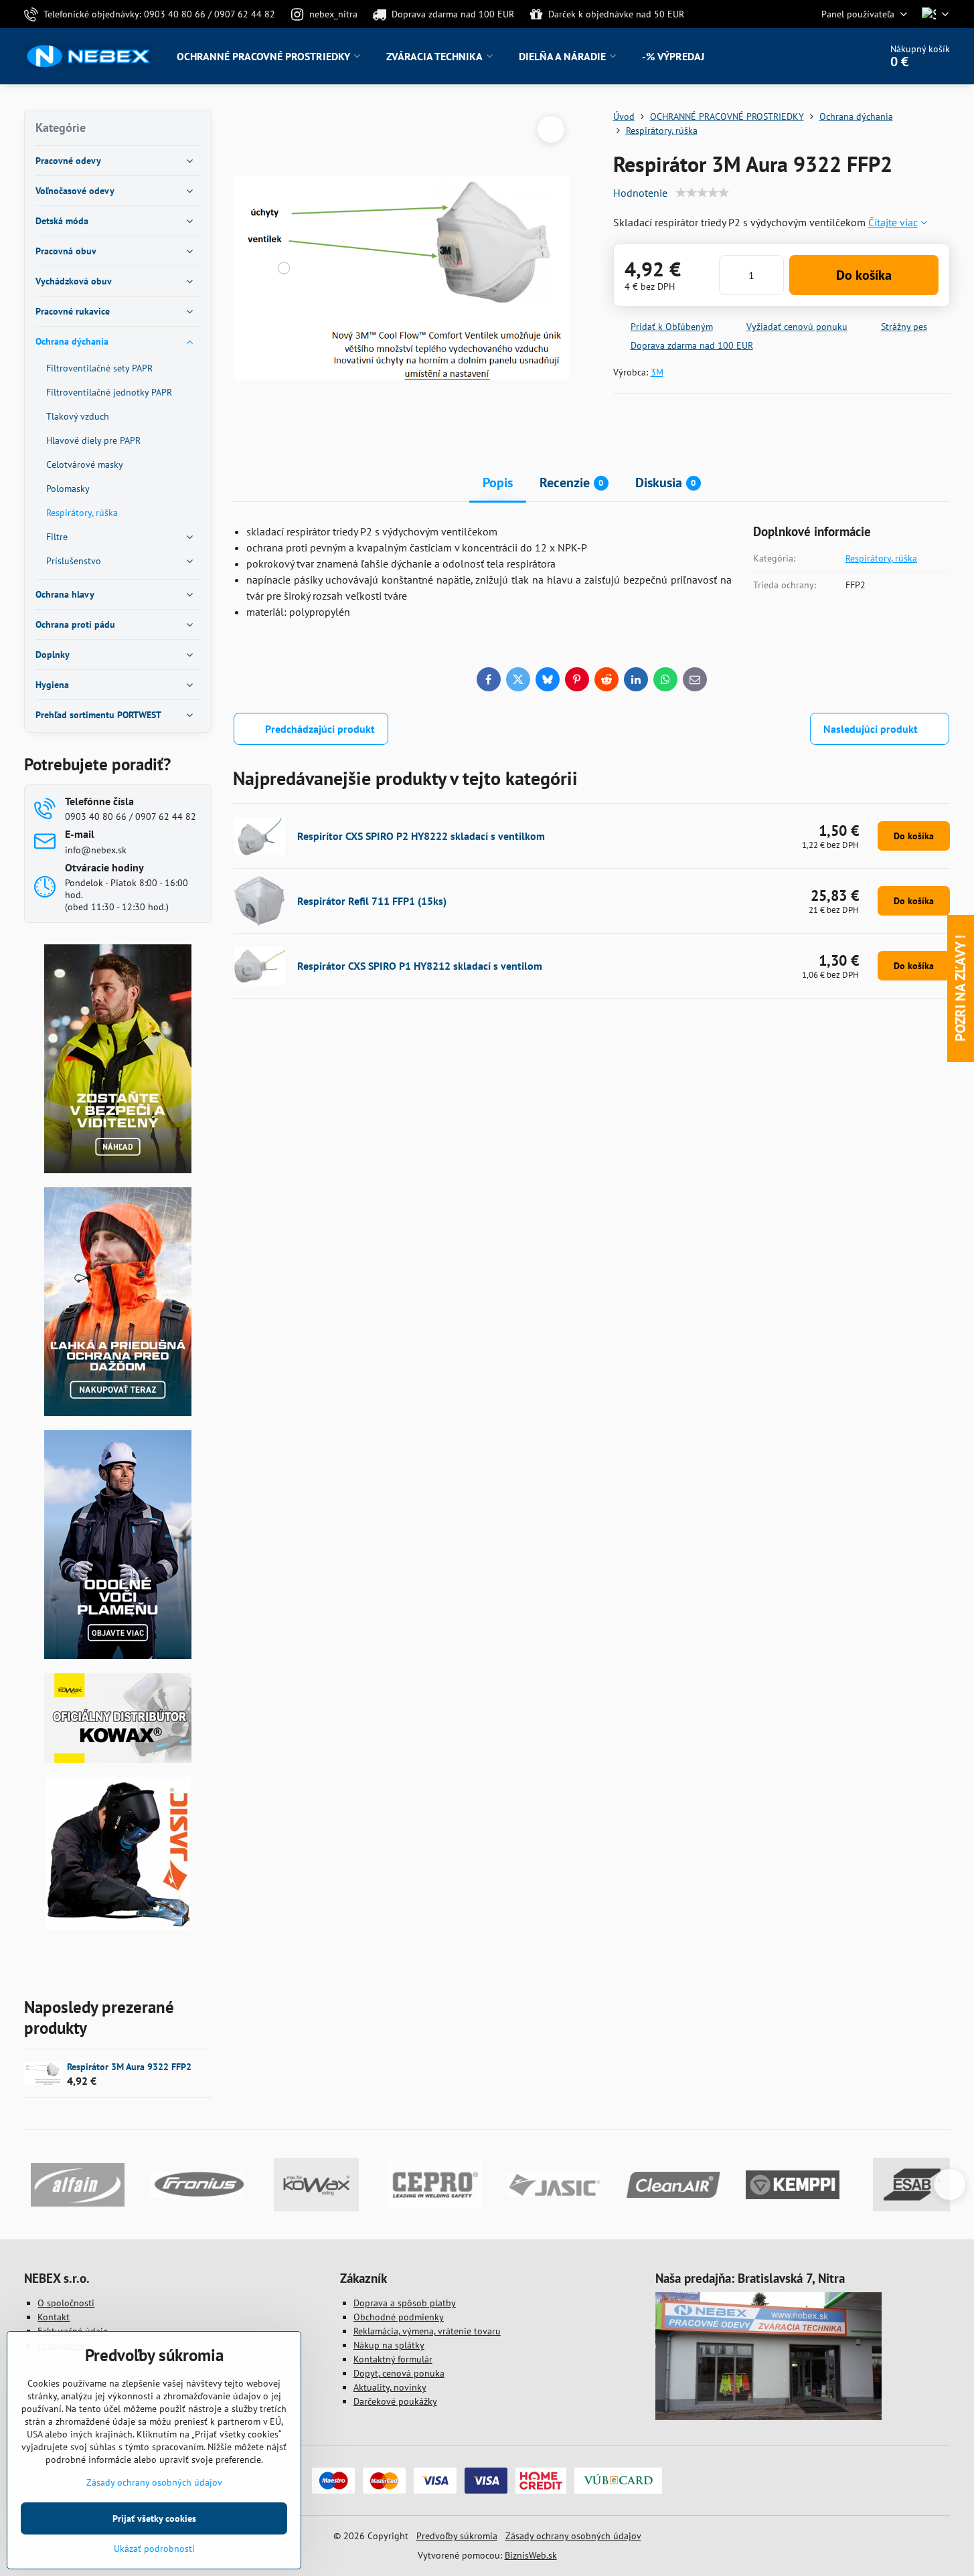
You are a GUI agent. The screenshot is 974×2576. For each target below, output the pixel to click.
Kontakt (54, 2317)
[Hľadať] (832, 56)
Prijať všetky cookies (154, 2518)
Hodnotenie (640, 193)
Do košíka (864, 275)
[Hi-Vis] (118, 1170)
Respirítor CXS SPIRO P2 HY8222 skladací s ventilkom (421, 836)
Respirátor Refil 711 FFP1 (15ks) (372, 901)
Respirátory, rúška (881, 558)
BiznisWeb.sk (531, 2555)
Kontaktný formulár (393, 2359)
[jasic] (118, 1925)
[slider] (702, 193)
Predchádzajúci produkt (320, 729)
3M (657, 372)
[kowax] (118, 1759)
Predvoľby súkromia (457, 2536)
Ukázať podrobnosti (154, 2549)
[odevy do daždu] (118, 1413)
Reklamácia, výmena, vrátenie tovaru (427, 2331)
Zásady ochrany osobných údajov (573, 2536)
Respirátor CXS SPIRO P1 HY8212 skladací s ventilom (420, 966)
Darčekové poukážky (395, 2401)
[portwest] (118, 1656)
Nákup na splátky (389, 2345)
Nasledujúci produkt (871, 729)
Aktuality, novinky (390, 2387)
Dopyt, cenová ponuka (399, 2373)
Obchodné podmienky (399, 2317)
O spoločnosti (66, 2303)
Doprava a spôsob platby (405, 2303)
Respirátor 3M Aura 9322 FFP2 (129, 2067)
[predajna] (768, 2417)
